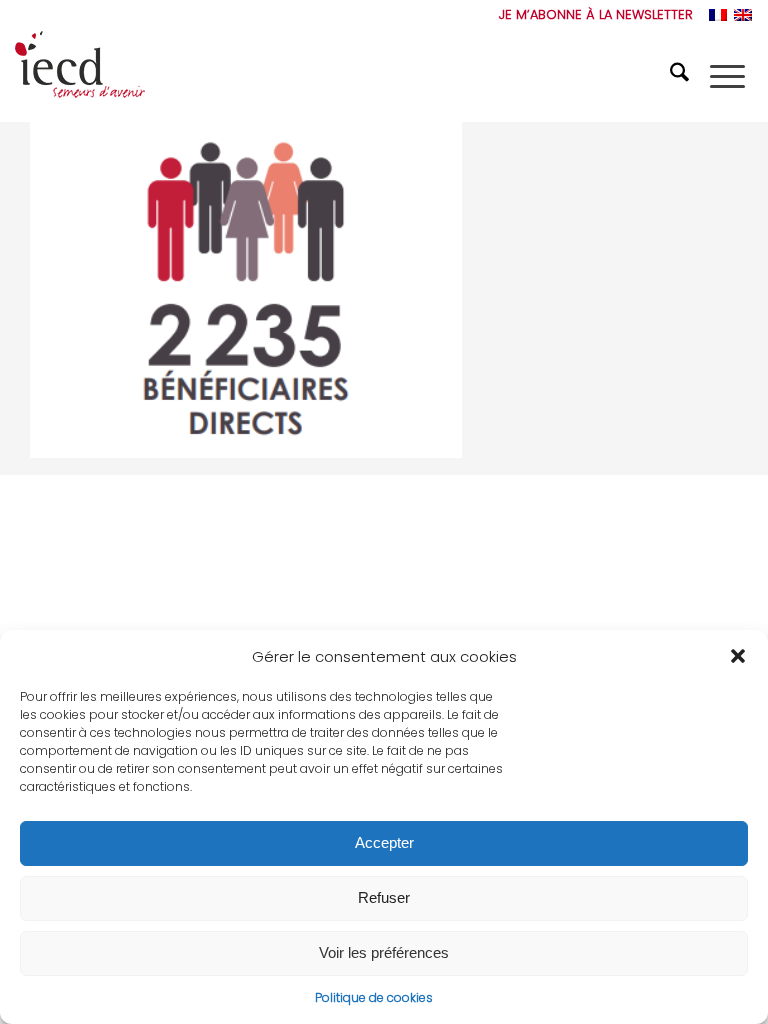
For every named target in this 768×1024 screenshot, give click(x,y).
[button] (738, 656)
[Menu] (727, 76)
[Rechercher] (682, 76)
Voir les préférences (384, 952)
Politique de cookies (374, 997)
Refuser (384, 897)
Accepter (384, 842)
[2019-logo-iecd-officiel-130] (80, 76)
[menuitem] (591, 15)
